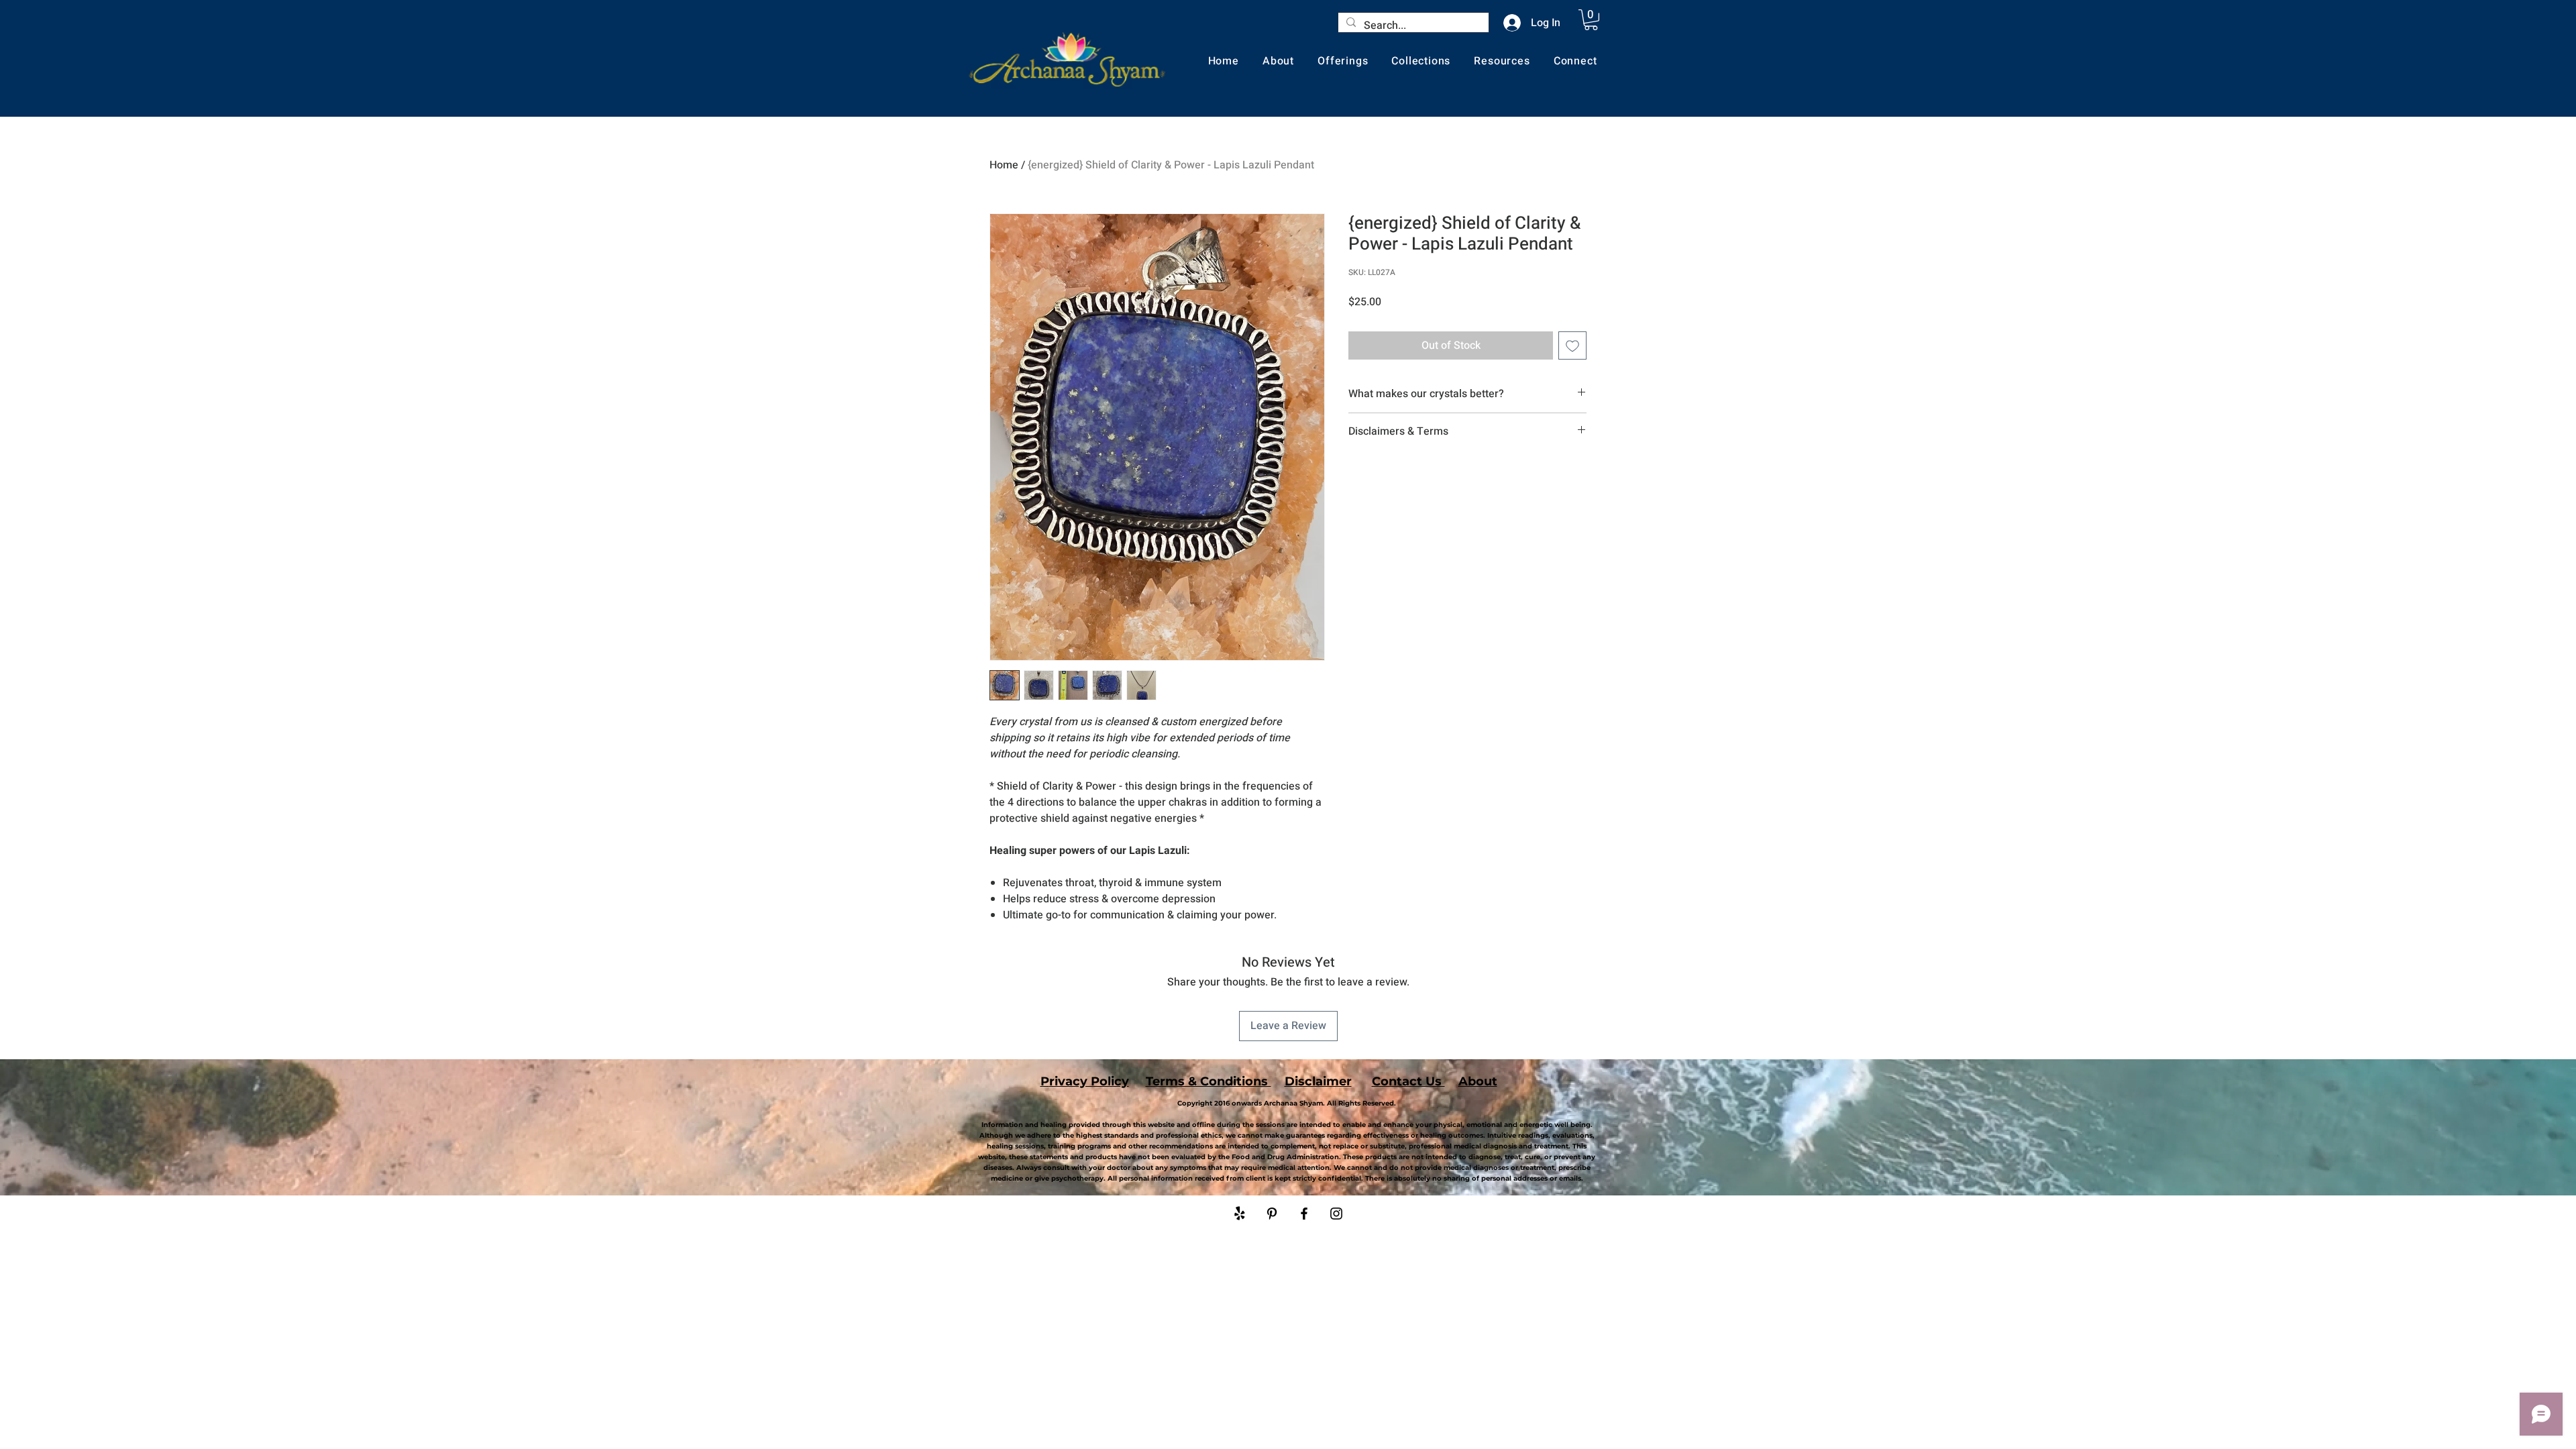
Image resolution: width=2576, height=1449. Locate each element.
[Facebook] (1304, 1214)
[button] (1591, 20)
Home (1004, 165)
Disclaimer (1318, 1081)
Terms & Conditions (1209, 1081)
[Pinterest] (1272, 1214)
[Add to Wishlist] (1572, 345)
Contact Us (1408, 1081)
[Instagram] (1336, 1214)
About (1478, 1081)
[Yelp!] (1240, 1214)
